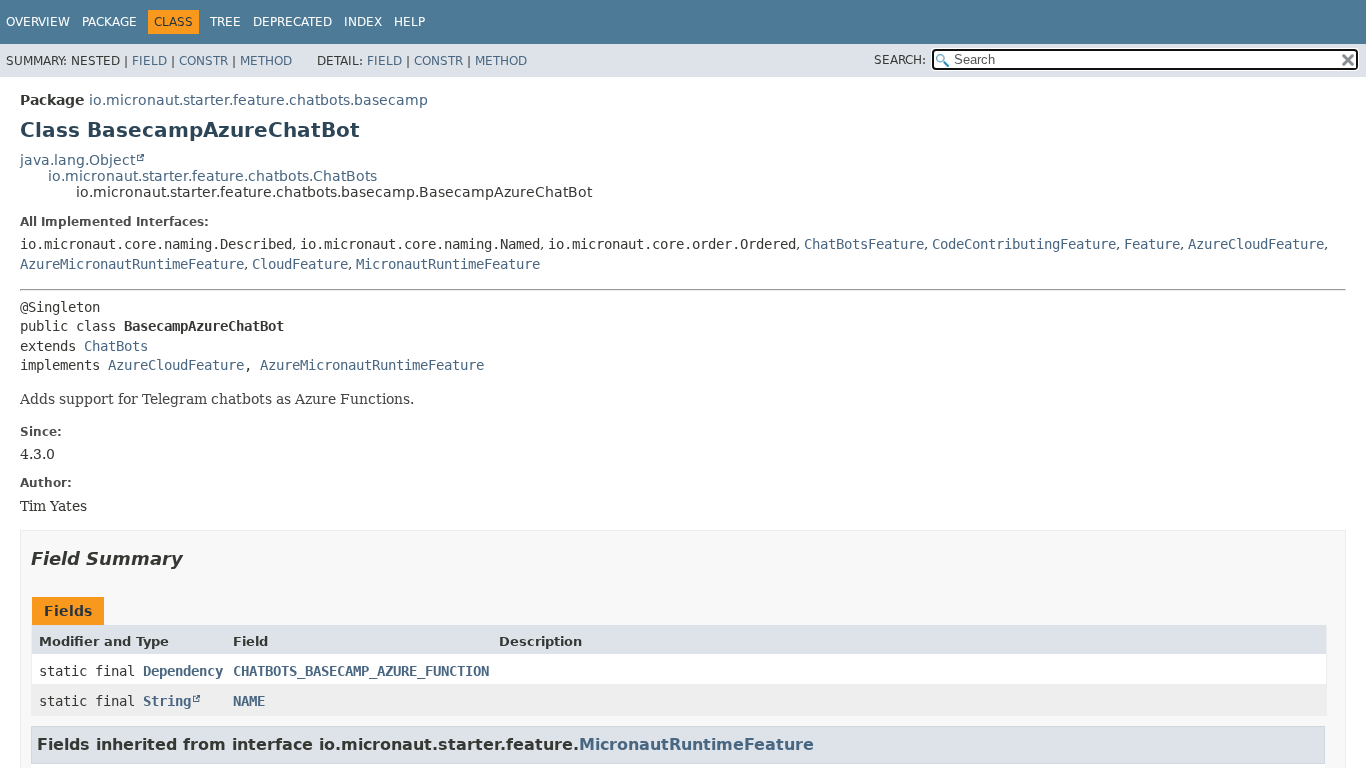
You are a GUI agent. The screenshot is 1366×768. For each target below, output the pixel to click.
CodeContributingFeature (1024, 244)
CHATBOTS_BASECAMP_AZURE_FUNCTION (361, 671)
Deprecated (292, 22)
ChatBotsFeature (864, 244)
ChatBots (116, 346)
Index (363, 22)
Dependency (183, 671)
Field (149, 61)
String (167, 701)
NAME (249, 701)
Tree (225, 22)
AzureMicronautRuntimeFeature (132, 264)
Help (409, 22)
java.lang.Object (77, 160)
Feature (1152, 244)
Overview (38, 22)
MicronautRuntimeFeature (448, 264)
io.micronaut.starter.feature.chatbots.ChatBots (212, 176)
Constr (203, 61)
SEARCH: (900, 60)
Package (109, 22)
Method (266, 61)
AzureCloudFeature (1256, 244)
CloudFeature (300, 264)
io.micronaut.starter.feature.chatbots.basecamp (258, 100)
